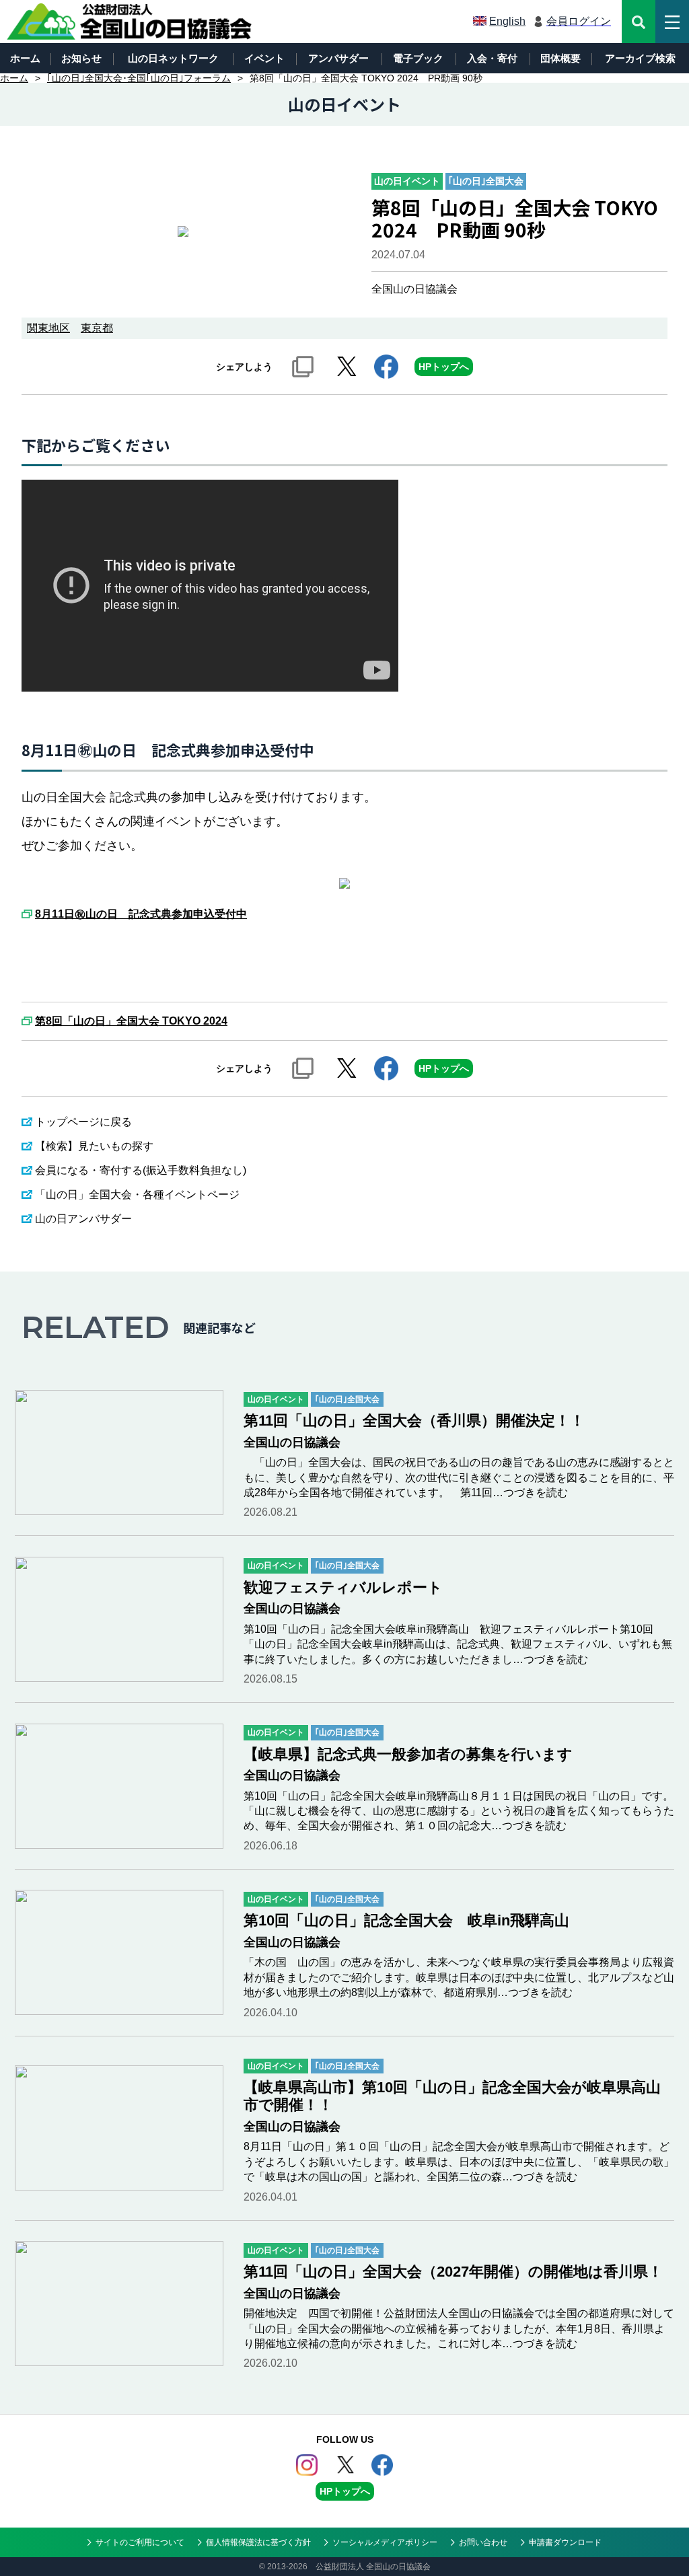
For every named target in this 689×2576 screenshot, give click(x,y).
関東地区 (48, 328)
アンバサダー (338, 58)
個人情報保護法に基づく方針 (258, 2542)
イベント (264, 58)
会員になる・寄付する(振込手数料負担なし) (141, 1170)
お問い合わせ (483, 2542)
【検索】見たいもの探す (94, 1146)
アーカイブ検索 (640, 58)
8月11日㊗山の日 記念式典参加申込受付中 (141, 914)
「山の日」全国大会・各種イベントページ (137, 1194)
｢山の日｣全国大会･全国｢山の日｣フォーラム (139, 78)
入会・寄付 (492, 58)
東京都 (97, 328)
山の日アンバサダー (83, 1219)
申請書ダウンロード (565, 2542)
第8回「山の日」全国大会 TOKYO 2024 (131, 1021)
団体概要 (560, 58)
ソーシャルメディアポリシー (385, 2542)
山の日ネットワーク (173, 58)
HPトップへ (444, 367)
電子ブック (418, 58)
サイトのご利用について (140, 2542)
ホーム (25, 58)
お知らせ (81, 58)
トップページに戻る (83, 1122)
